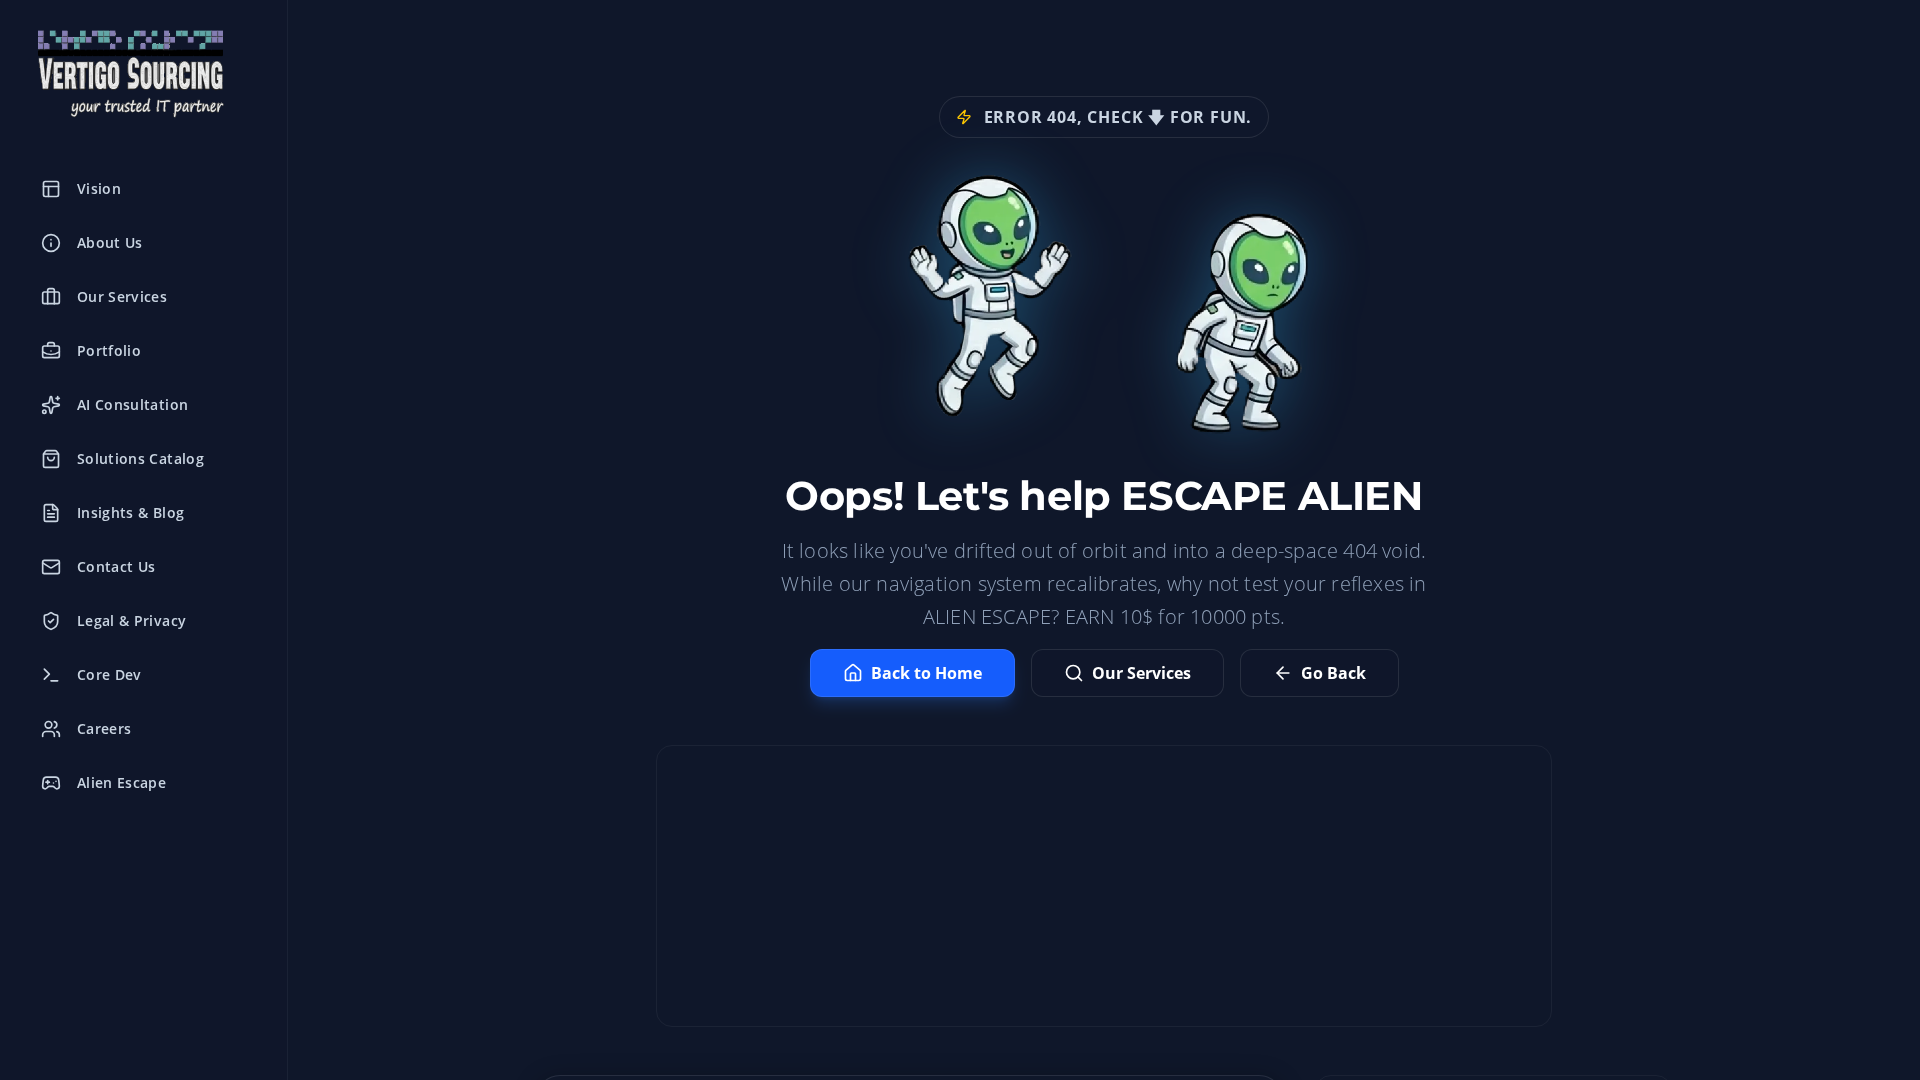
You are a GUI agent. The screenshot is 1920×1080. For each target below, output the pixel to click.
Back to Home (926, 673)
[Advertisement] (1104, 886)
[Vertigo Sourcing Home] (143, 74)
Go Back (1333, 673)
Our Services (1141, 673)
